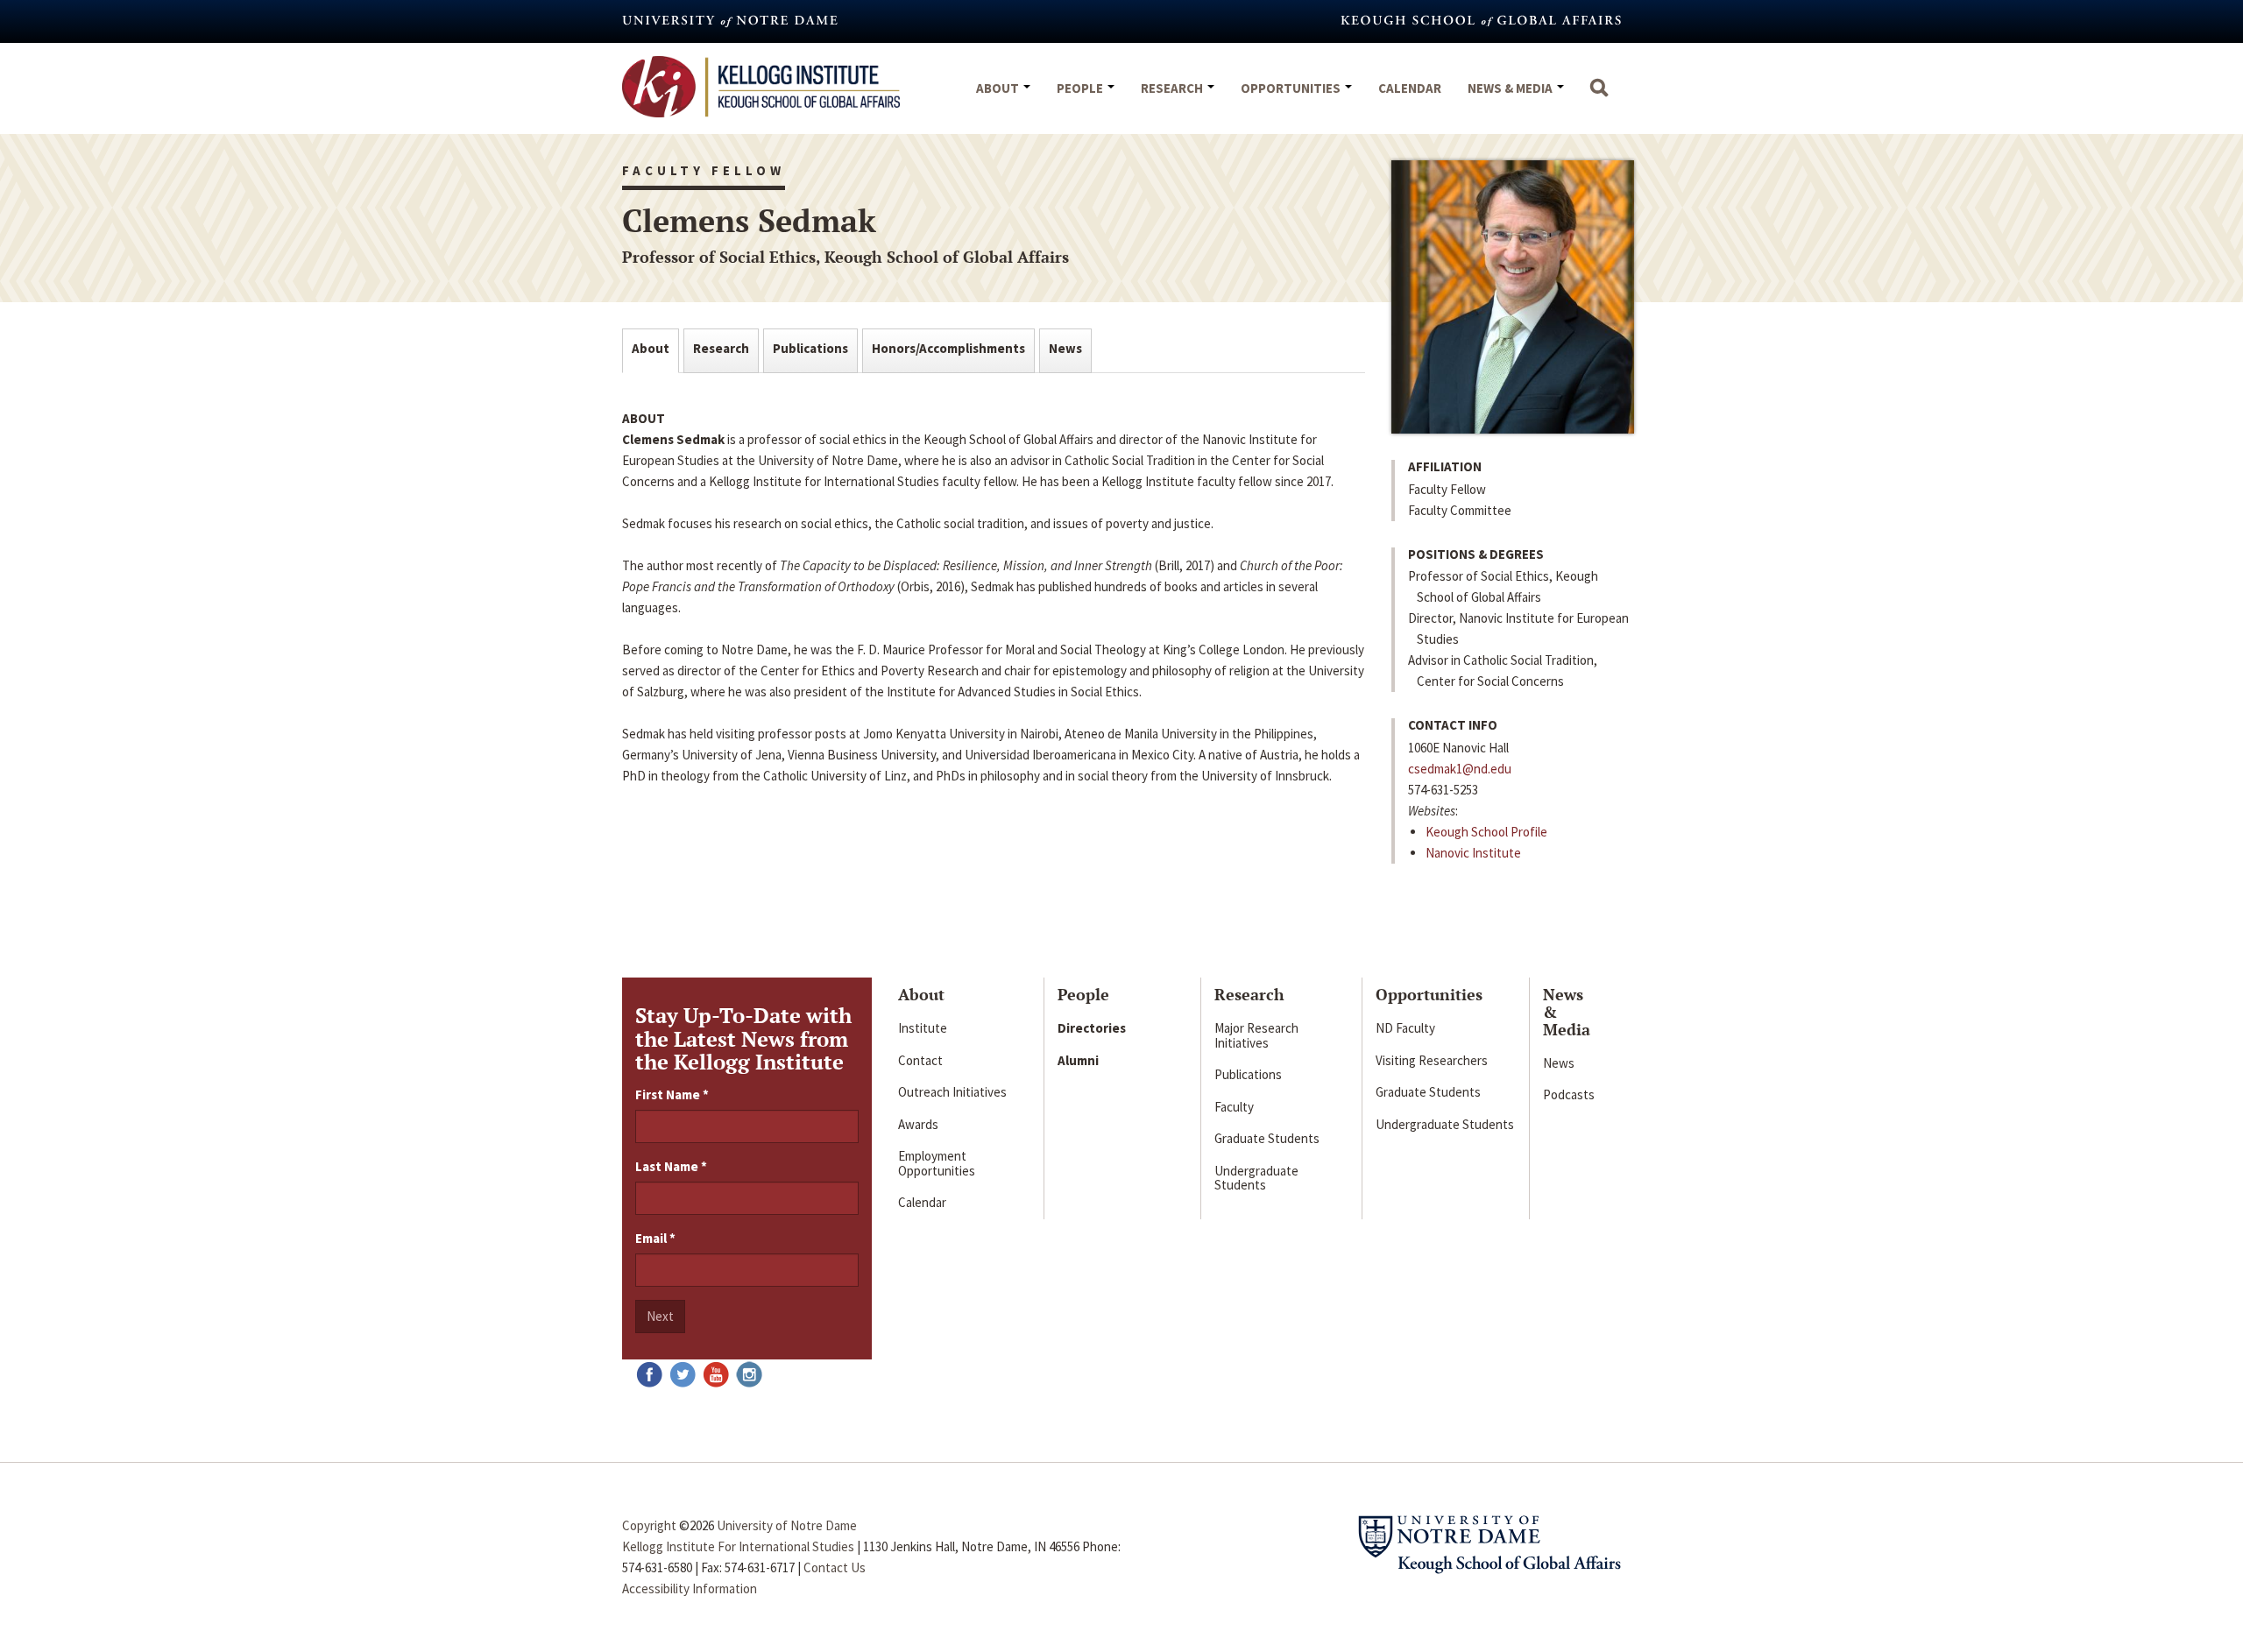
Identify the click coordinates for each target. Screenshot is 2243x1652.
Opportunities (1292, 88)
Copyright (649, 1525)
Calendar (1410, 88)
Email (655, 1238)
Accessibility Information (690, 1588)
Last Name (671, 1166)
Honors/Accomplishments (948, 348)
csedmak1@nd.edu (1460, 769)
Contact (920, 1060)
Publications (810, 348)
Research (1173, 88)
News (1065, 348)
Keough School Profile (1486, 832)
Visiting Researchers (1432, 1060)
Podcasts (1569, 1094)
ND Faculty (1405, 1028)
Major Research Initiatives (1256, 1035)
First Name (672, 1094)
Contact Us (835, 1567)
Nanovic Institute (1473, 853)
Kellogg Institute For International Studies (738, 1546)
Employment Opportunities (937, 1163)
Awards (918, 1124)
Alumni (1078, 1060)
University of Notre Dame (787, 1525)
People (1081, 88)
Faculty (1234, 1107)
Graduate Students (1267, 1138)
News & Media (1511, 88)
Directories (1092, 1028)
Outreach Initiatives (952, 1092)
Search (1599, 96)
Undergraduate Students (1256, 1178)
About (999, 88)
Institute (923, 1028)
